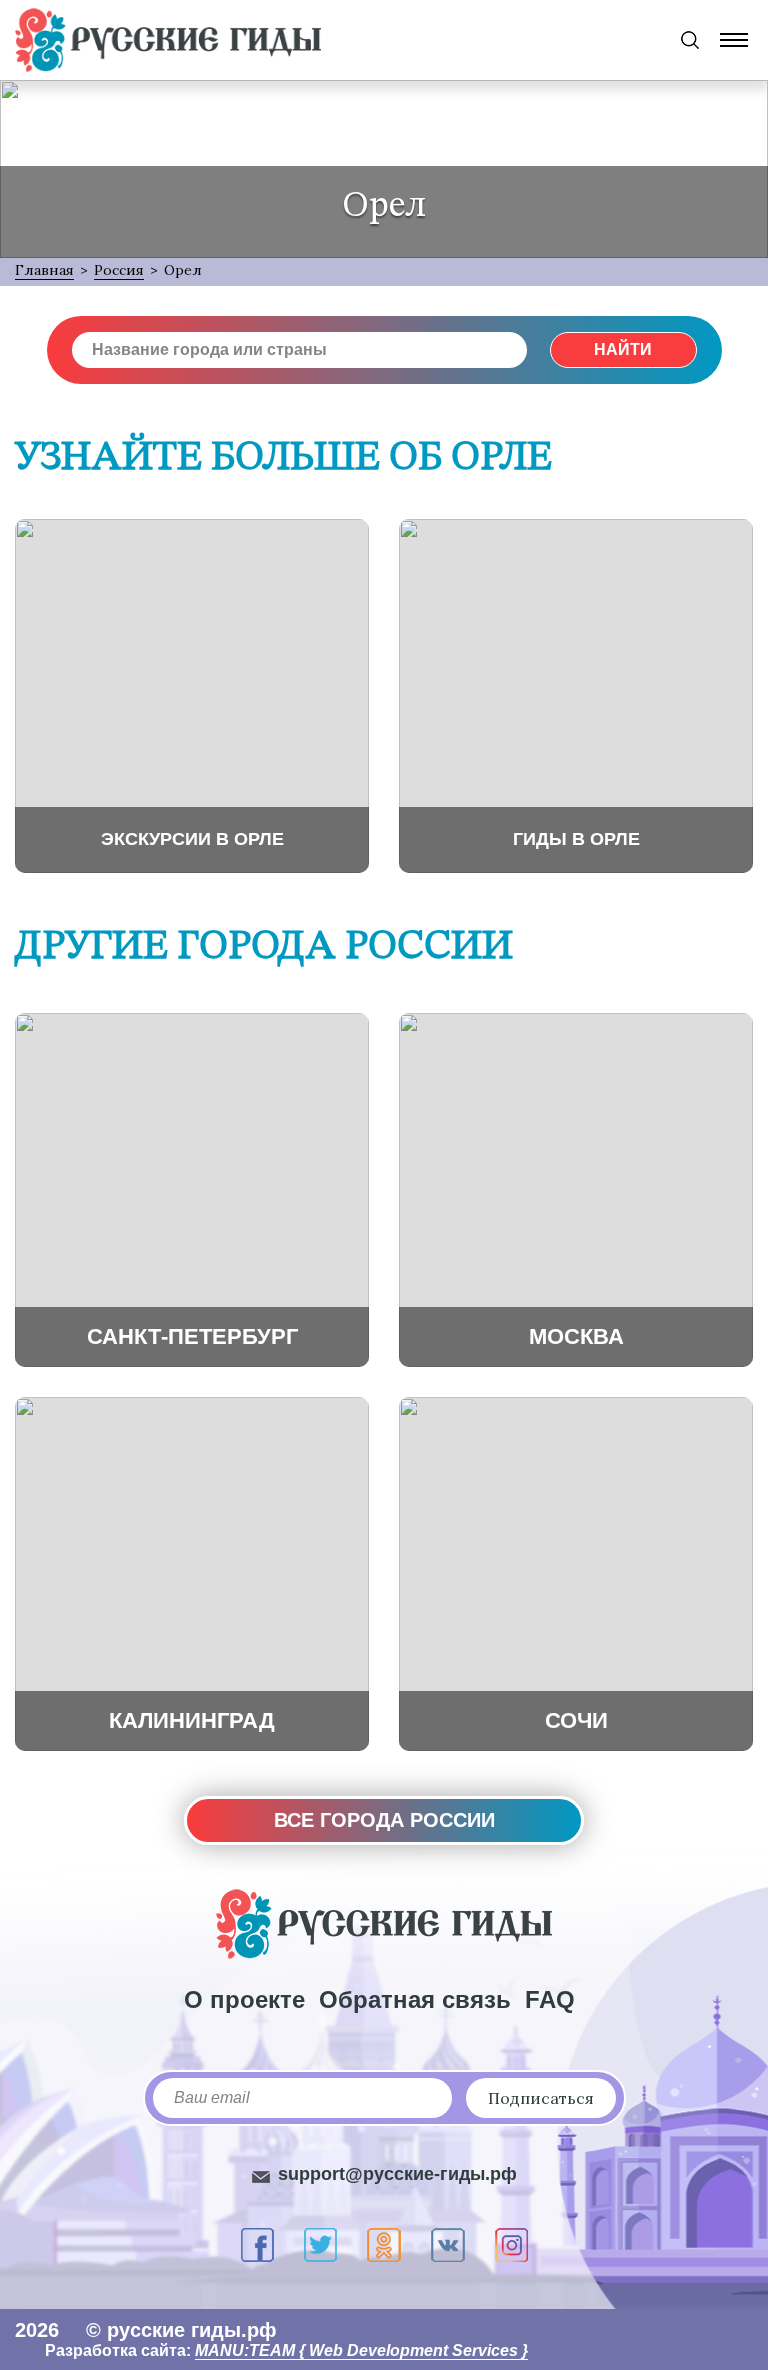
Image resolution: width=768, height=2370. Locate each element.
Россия (119, 270)
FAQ (550, 1999)
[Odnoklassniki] (384, 2245)
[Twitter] (320, 2245)
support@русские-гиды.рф (397, 2174)
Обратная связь (415, 1999)
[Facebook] (257, 2245)
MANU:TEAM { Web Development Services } (361, 2350)
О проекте (244, 1999)
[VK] (448, 2245)
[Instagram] (511, 2245)
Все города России (384, 1820)
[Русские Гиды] (168, 40)
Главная (44, 270)
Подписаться (541, 2098)
